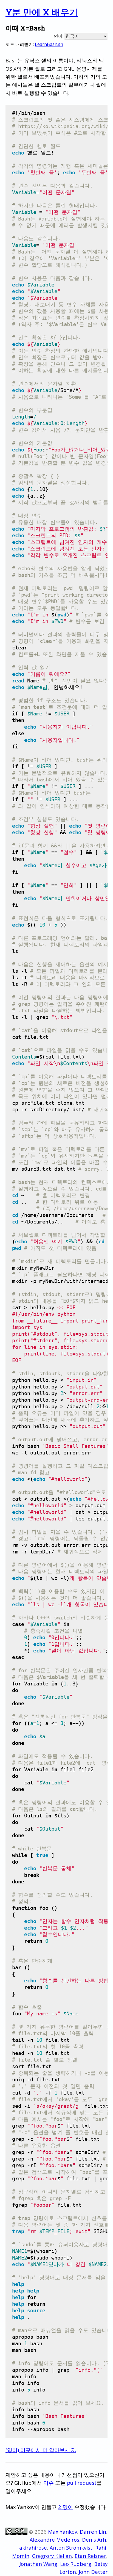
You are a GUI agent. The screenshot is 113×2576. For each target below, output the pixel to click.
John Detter (93, 2572)
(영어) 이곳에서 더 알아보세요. (41, 2450)
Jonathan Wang (38, 2564)
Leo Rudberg (76, 2564)
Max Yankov (63, 2532)
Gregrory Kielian (52, 2556)
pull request (82, 2483)
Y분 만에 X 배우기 (42, 12)
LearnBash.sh (49, 44)
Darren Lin (93, 2532)
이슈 (49, 2483)
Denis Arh (94, 2540)
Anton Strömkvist (71, 2548)
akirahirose (33, 2548)
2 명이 (66, 2507)
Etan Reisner (90, 2556)
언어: (59, 36)
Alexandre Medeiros (54, 2540)
